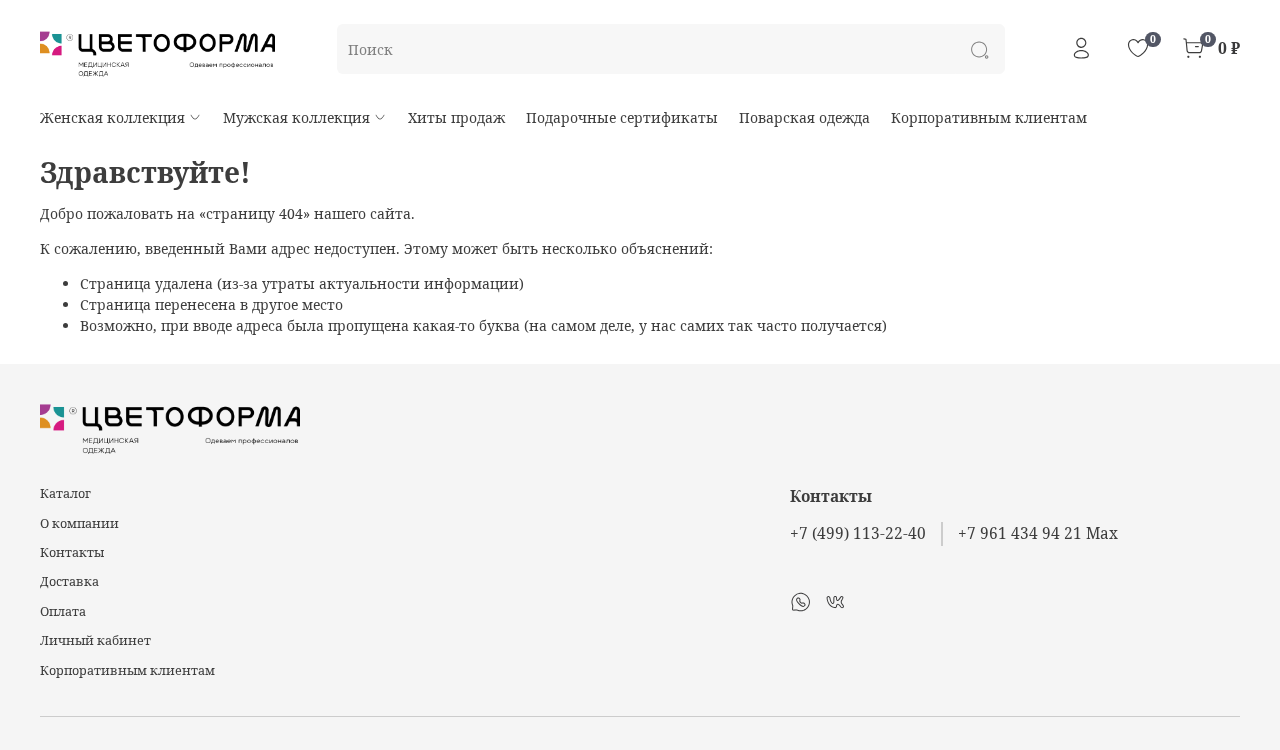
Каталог (65, 493)
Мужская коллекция (296, 117)
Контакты (72, 552)
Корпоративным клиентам (989, 117)
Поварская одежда (804, 117)
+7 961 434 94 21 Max (1038, 533)
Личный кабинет (95, 640)
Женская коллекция (112, 117)
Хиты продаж (456, 117)
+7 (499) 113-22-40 (858, 533)
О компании (79, 523)
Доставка (69, 581)
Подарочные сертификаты (622, 117)
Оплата (63, 611)
